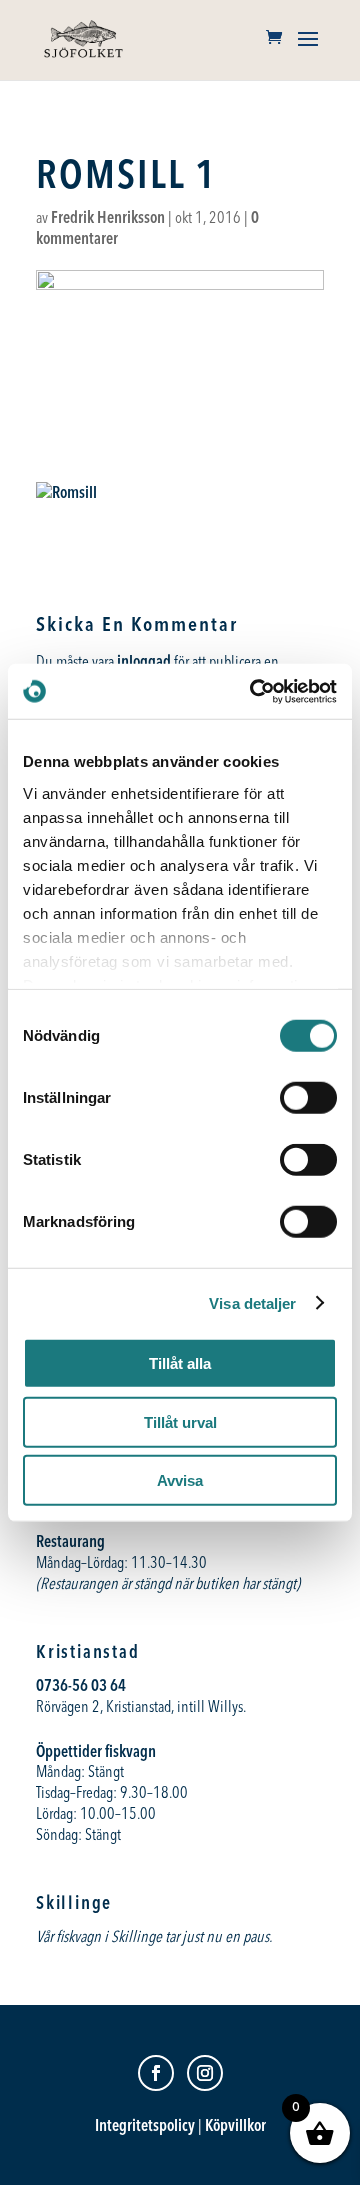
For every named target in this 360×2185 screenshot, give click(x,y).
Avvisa (180, 1480)
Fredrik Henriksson (108, 217)
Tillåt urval (180, 1421)
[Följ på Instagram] (205, 2073)
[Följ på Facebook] (156, 2073)
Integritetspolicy (145, 2125)
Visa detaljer (252, 1302)
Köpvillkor (235, 2125)
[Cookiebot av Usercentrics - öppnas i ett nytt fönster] (254, 691)
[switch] (308, 1098)
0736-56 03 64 (82, 1685)
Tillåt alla (180, 1363)
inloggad (144, 661)
